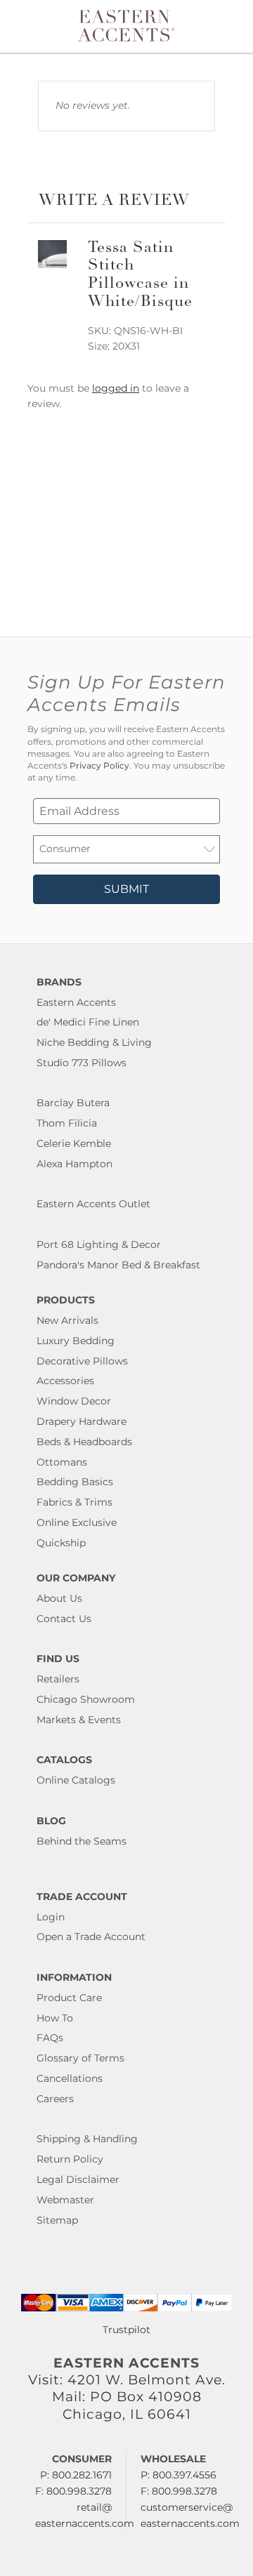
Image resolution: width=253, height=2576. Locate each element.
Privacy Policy (99, 766)
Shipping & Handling (87, 2139)
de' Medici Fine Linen (88, 1022)
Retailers (58, 1679)
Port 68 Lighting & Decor (99, 1244)
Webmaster (65, 2200)
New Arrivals (67, 1320)
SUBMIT (126, 889)
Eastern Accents (76, 1002)
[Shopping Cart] (233, 26)
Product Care (69, 1998)
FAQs (50, 2038)
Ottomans (62, 1462)
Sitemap (57, 2220)
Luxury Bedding (76, 1341)
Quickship (61, 1543)
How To (55, 2018)
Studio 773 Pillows (82, 1063)
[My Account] (223, 26)
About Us (59, 1598)
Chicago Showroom (86, 1699)
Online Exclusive (77, 1522)
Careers (55, 2099)
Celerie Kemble (74, 1143)
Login (51, 1917)
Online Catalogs (76, 1780)
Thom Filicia (67, 1123)
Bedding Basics (75, 1482)
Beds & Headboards (84, 1442)
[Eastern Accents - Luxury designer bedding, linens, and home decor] (126, 25)
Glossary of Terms (80, 2058)
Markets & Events (79, 1720)
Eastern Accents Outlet (93, 1204)
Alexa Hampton (74, 1164)
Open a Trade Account (91, 1937)
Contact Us (64, 1619)
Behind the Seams (82, 1841)
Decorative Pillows (82, 1361)
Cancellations (70, 2078)
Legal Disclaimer (78, 2179)
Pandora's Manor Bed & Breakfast (118, 1265)
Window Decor (74, 1401)
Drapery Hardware (82, 1421)
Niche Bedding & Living (94, 1042)
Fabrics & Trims (74, 1502)
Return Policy (70, 2159)
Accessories (65, 1381)
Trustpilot (126, 2330)
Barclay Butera (73, 1103)
